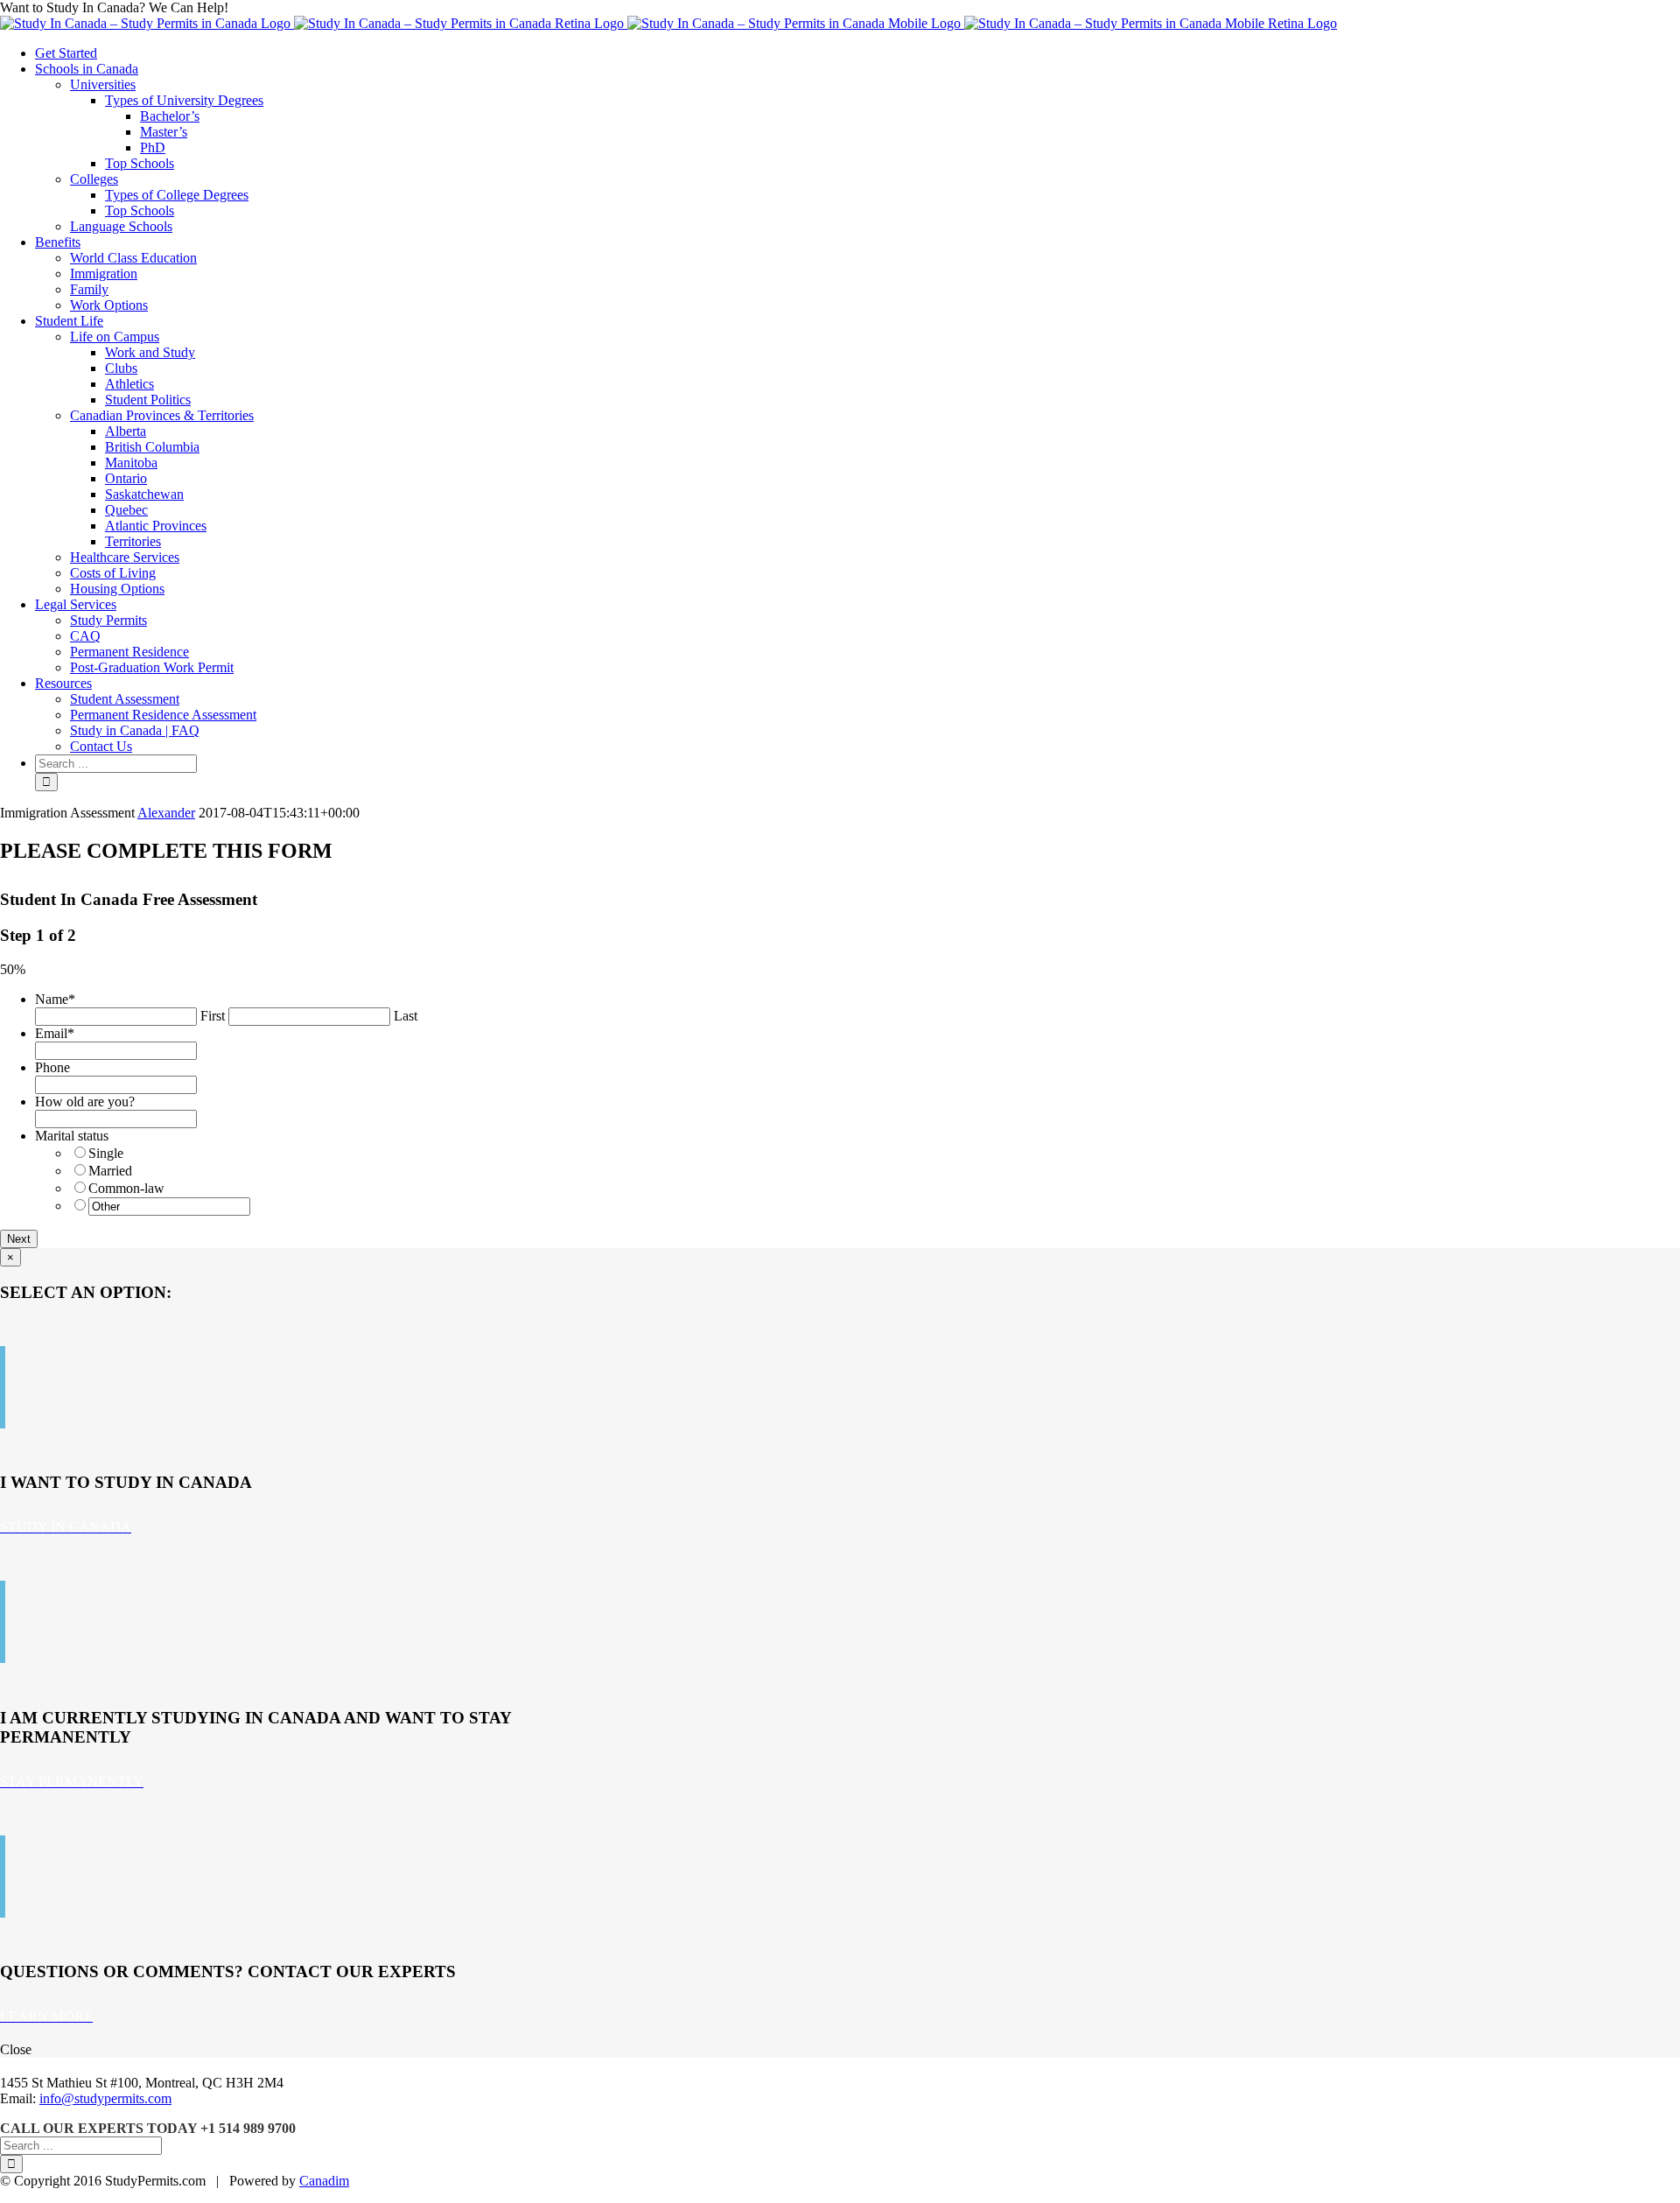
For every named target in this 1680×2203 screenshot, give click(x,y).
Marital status (72, 1136)
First (213, 1016)
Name (55, 999)
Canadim (324, 2181)
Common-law (126, 1188)
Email (55, 1033)
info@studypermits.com (105, 2098)
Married (110, 1171)
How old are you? (85, 1101)
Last (406, 1016)
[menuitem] (857, 53)
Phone (52, 1067)
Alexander (166, 813)
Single (106, 1153)
